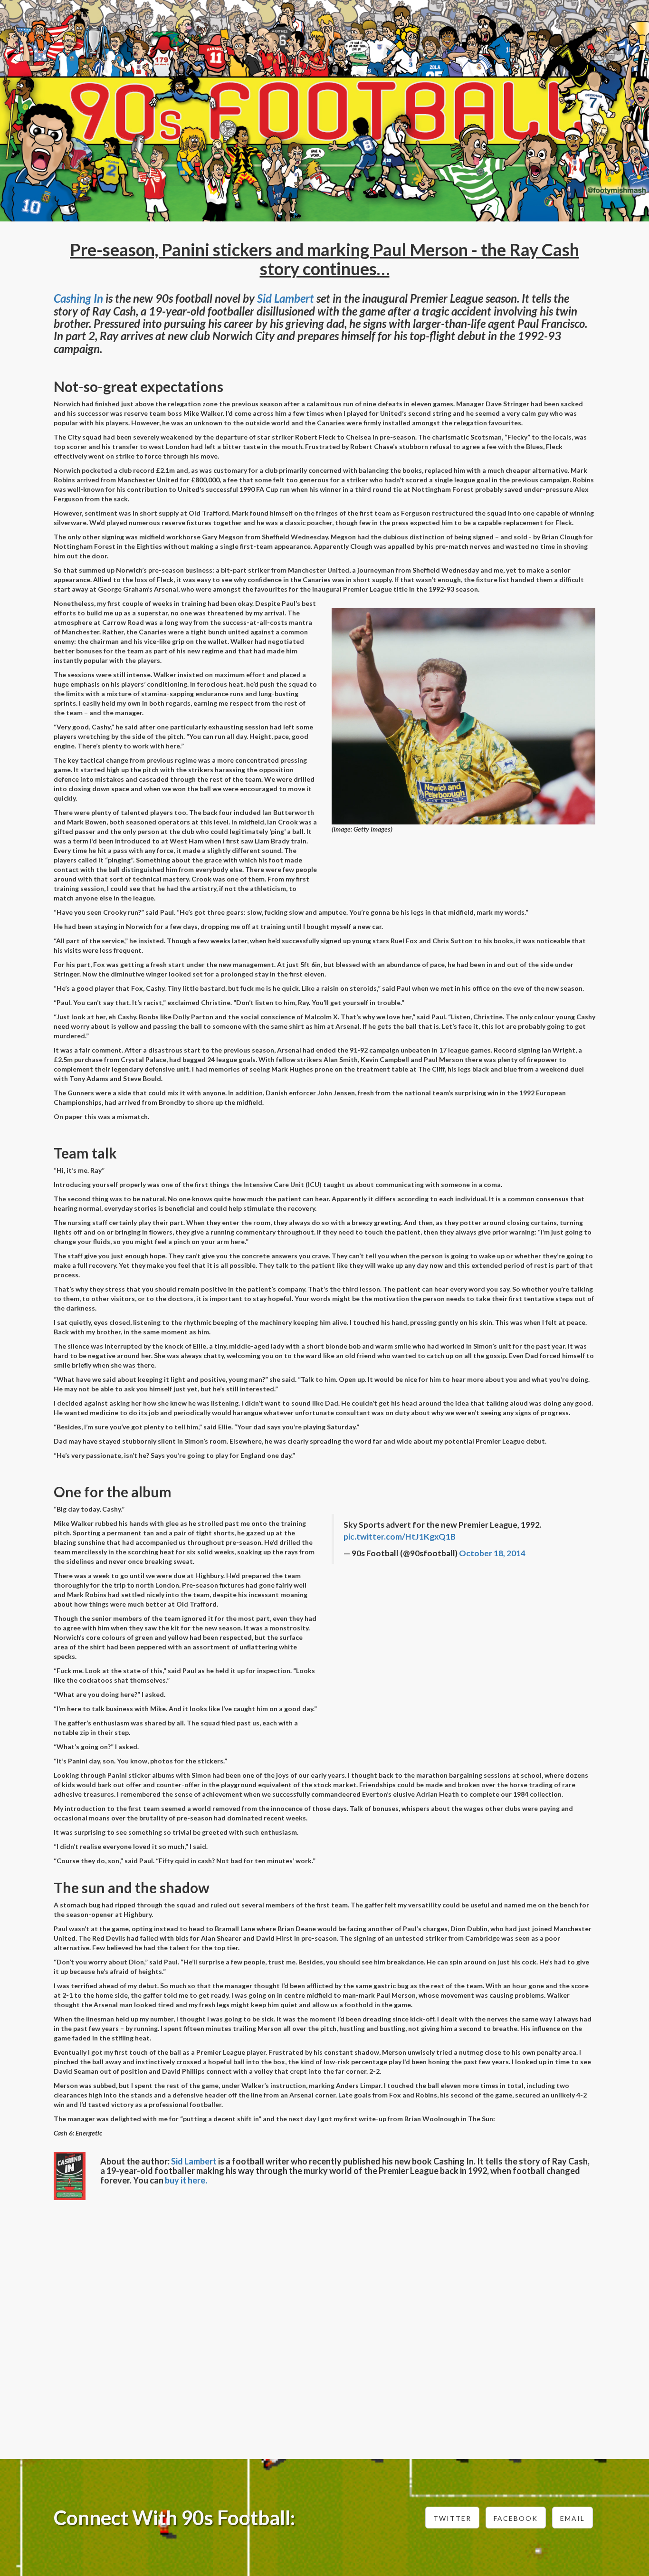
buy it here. (186, 2180)
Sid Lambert (286, 298)
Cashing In (78, 298)
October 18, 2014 (492, 1553)
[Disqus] (324, 2324)
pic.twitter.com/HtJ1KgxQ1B (400, 1537)
